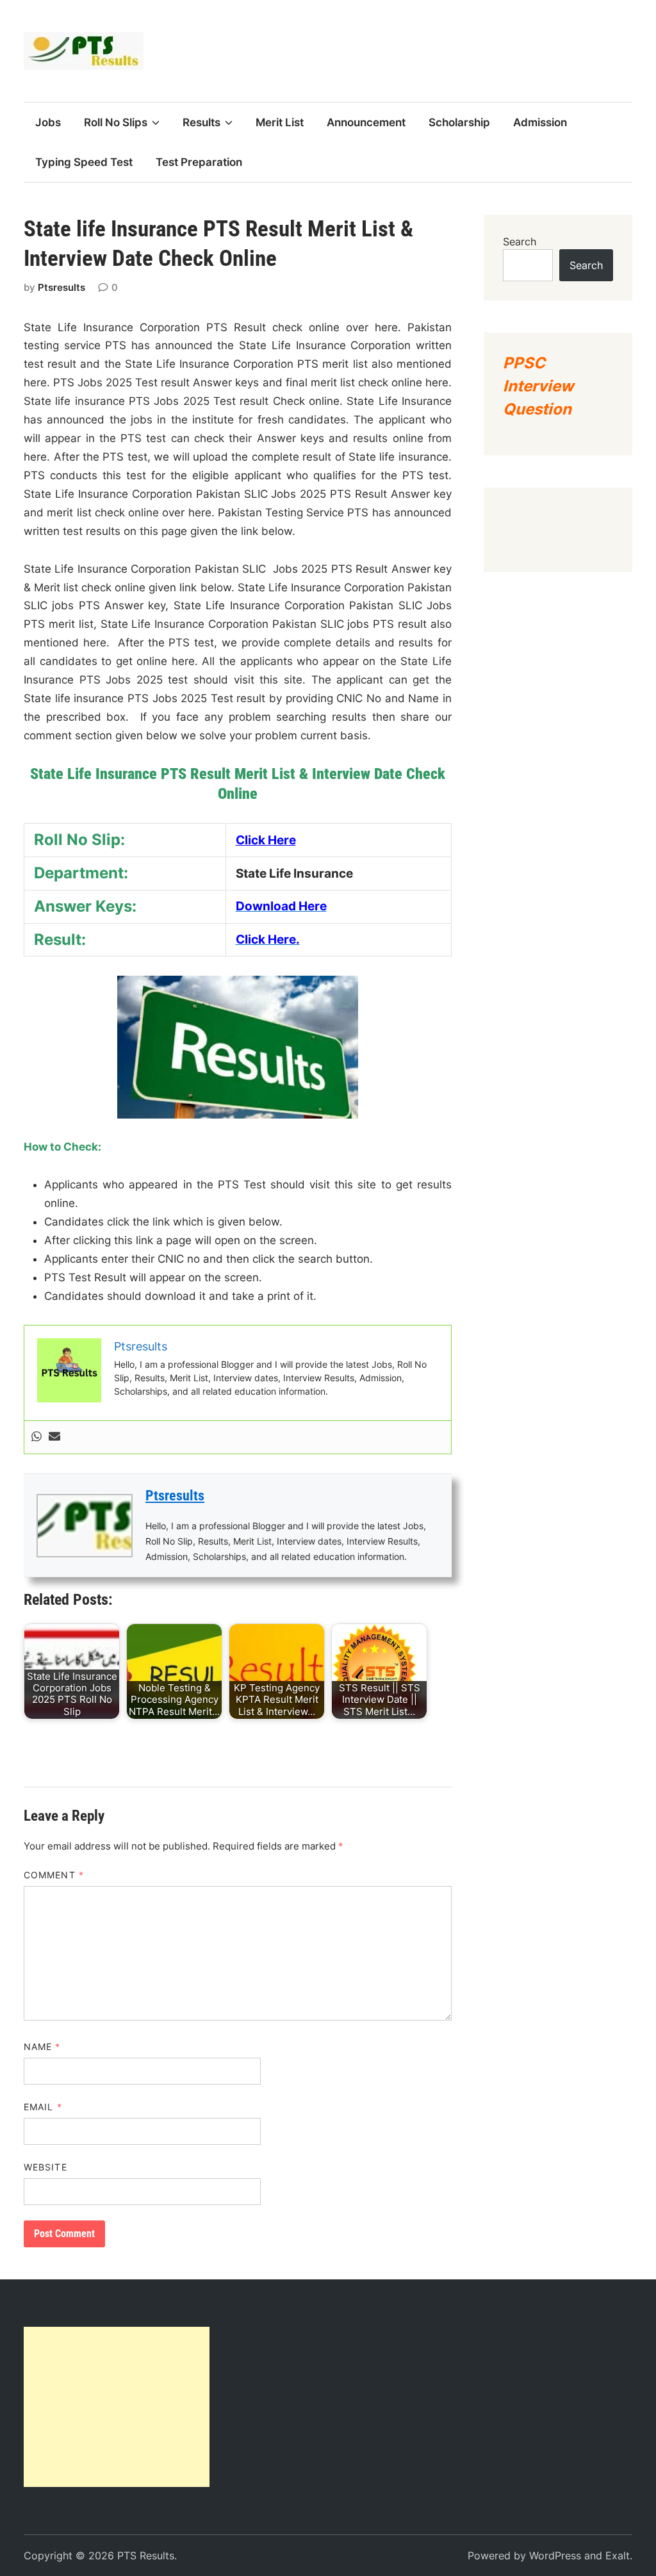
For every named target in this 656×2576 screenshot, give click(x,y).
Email (43, 2107)
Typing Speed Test (84, 162)
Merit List (280, 122)
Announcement (366, 122)
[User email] (54, 1437)
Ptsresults (61, 287)
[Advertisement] (117, 2407)
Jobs (48, 122)
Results (201, 122)
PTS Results (146, 2555)
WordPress (555, 2555)
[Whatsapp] (37, 1437)
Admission (540, 122)
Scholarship (459, 122)
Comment (54, 1875)
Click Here (266, 840)
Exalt (618, 2555)
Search (520, 242)
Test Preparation (199, 162)
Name (42, 2047)
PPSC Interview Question (538, 386)
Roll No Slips (116, 122)
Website (45, 2167)
